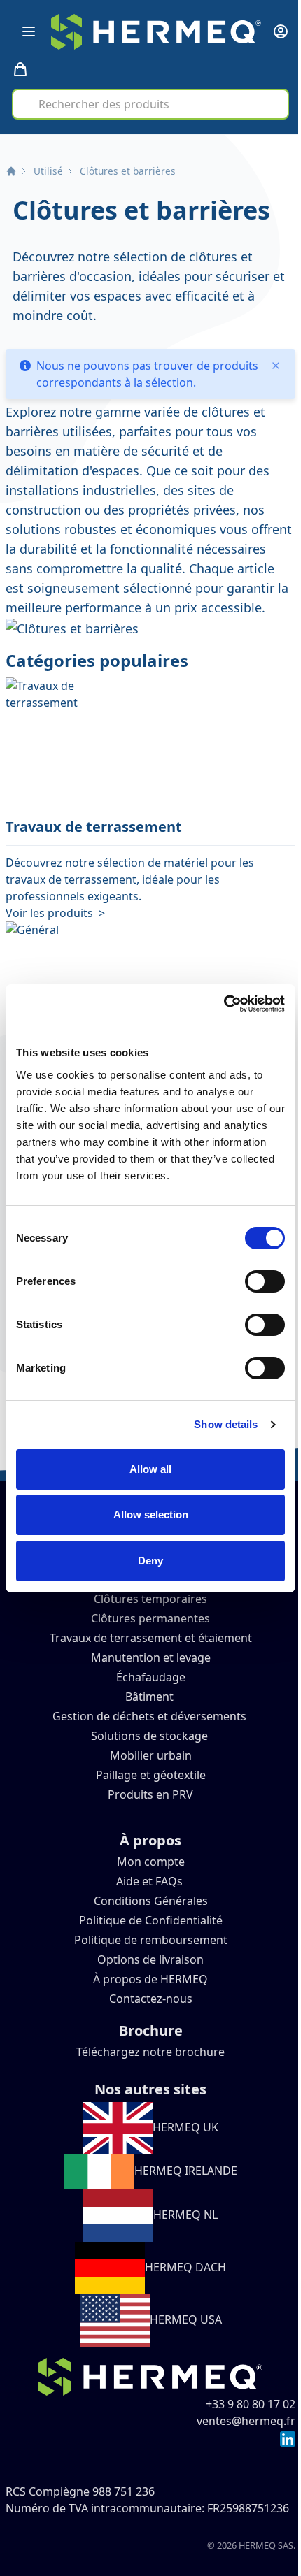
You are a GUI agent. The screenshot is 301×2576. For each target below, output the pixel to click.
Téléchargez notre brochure (150, 2052)
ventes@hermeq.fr (246, 2421)
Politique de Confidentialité (151, 1920)
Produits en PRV (150, 1794)
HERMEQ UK (185, 2127)
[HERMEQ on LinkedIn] (288, 2438)
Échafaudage (151, 1677)
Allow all (150, 1469)
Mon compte (151, 1862)
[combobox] (151, 104)
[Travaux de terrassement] (150, 747)
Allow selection (151, 1514)
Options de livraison (150, 1959)
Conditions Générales (151, 1901)
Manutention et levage (151, 1657)
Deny (150, 1561)
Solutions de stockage (151, 1736)
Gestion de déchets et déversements (151, 1716)
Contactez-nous (151, 1999)
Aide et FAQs (151, 1881)
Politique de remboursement (151, 1940)
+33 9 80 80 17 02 (251, 2404)
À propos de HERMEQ (150, 1979)
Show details (226, 1424)
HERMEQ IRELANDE (186, 2171)
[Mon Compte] (281, 31)
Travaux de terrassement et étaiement (151, 1638)
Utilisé (48, 171)
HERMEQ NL (185, 2215)
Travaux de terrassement (94, 827)
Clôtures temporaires (150, 1599)
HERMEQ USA (186, 2319)
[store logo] (156, 32)
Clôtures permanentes (150, 1618)
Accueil (11, 171)
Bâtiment (151, 1697)
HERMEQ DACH (185, 2267)
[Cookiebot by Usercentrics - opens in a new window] (224, 1004)
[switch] (265, 1281)
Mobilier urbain (151, 1755)
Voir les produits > (55, 913)
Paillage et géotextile (151, 1775)
